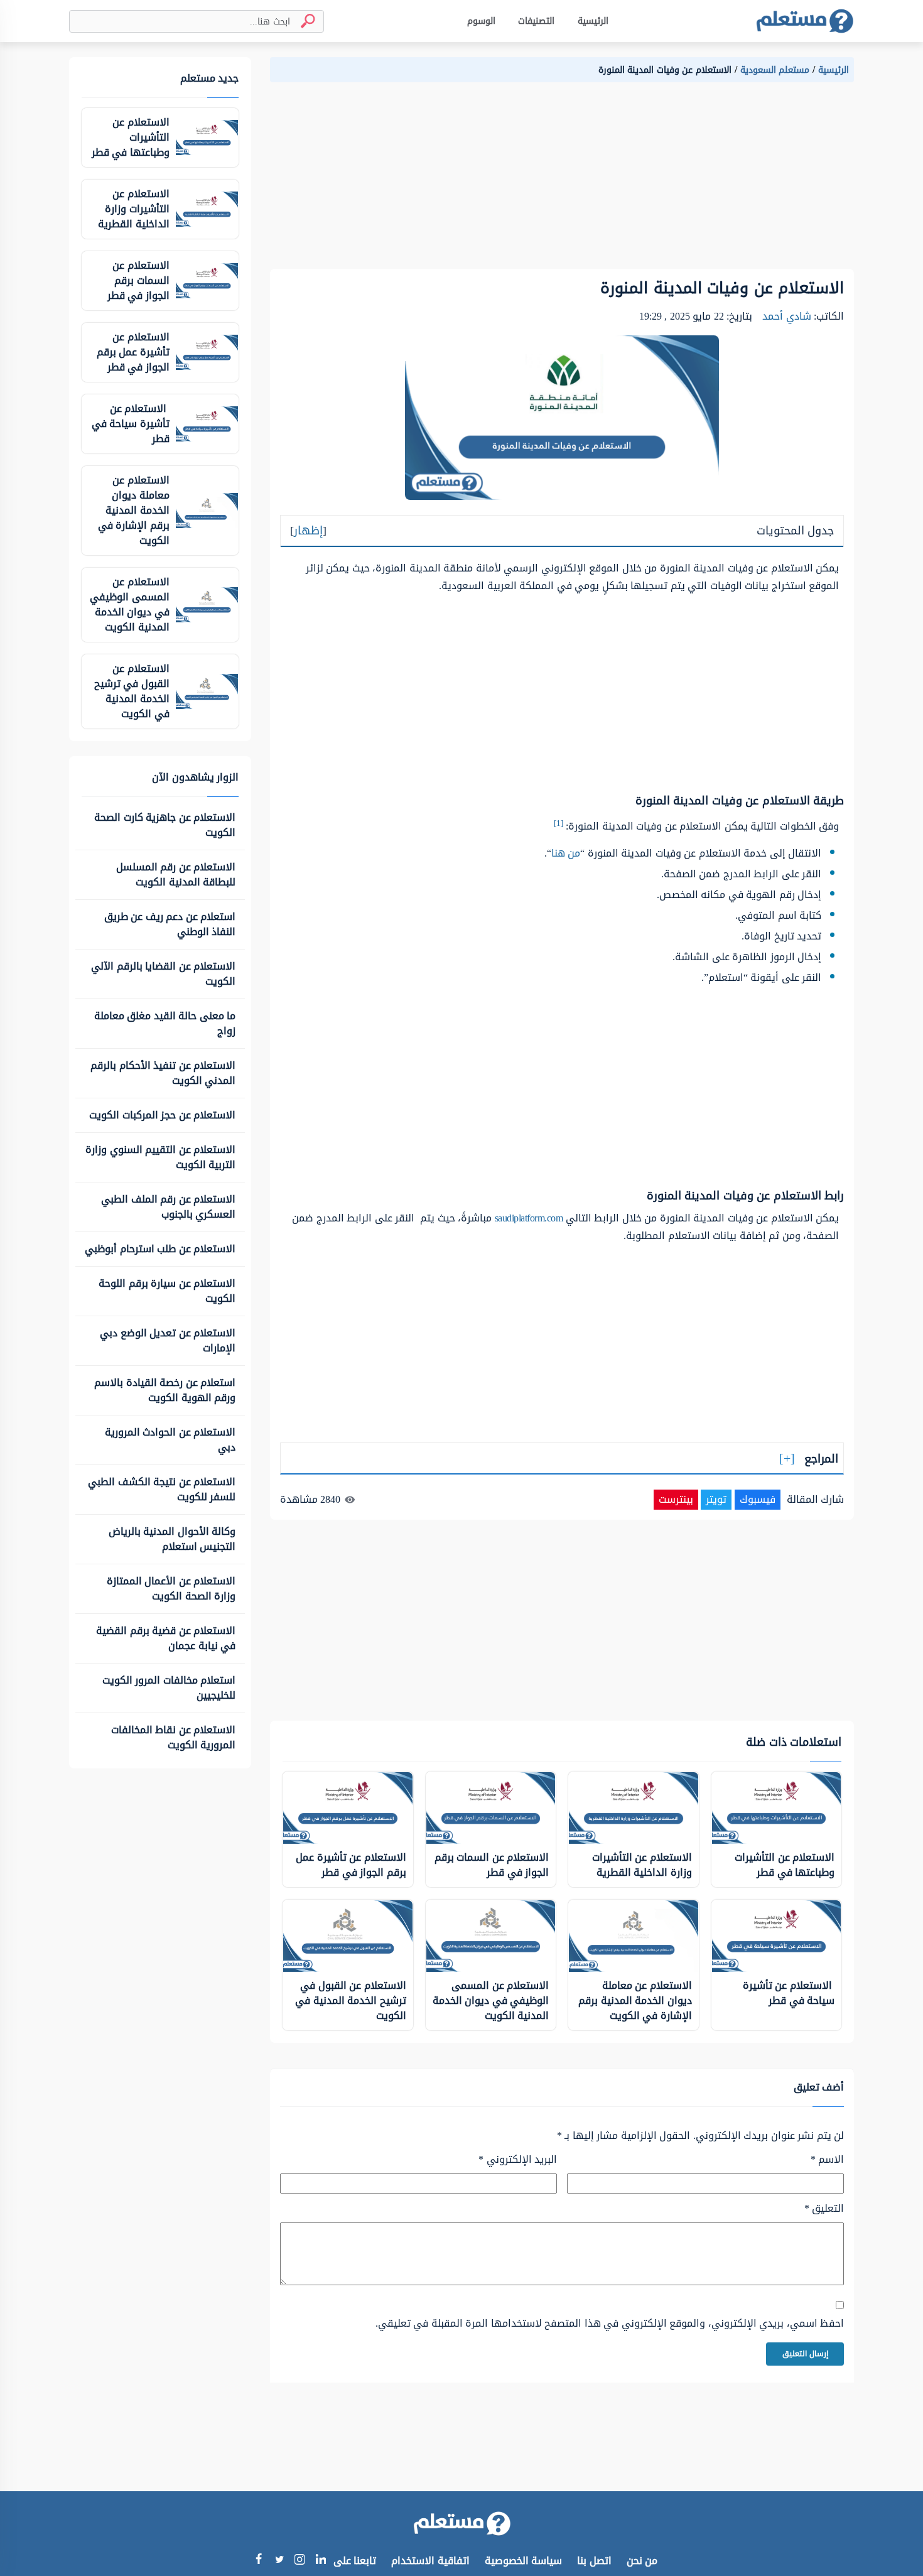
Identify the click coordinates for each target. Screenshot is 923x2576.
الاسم (827, 2160)
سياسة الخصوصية (524, 2561)
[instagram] (300, 2562)
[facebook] (258, 2561)
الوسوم (481, 21)
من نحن (642, 2561)
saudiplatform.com (529, 1218)
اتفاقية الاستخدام (430, 2561)
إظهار (308, 531)
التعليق (824, 2209)
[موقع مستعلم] (805, 21)
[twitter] (279, 2561)
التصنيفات (536, 21)
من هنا (566, 853)
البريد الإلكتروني (518, 2160)
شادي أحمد (787, 316)
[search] (303, 21)
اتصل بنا (594, 2561)
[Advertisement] (562, 181)
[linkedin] (321, 2561)
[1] (559, 823)
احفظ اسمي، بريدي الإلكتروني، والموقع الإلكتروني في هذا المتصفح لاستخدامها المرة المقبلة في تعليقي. (610, 2324)
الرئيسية (593, 21)
